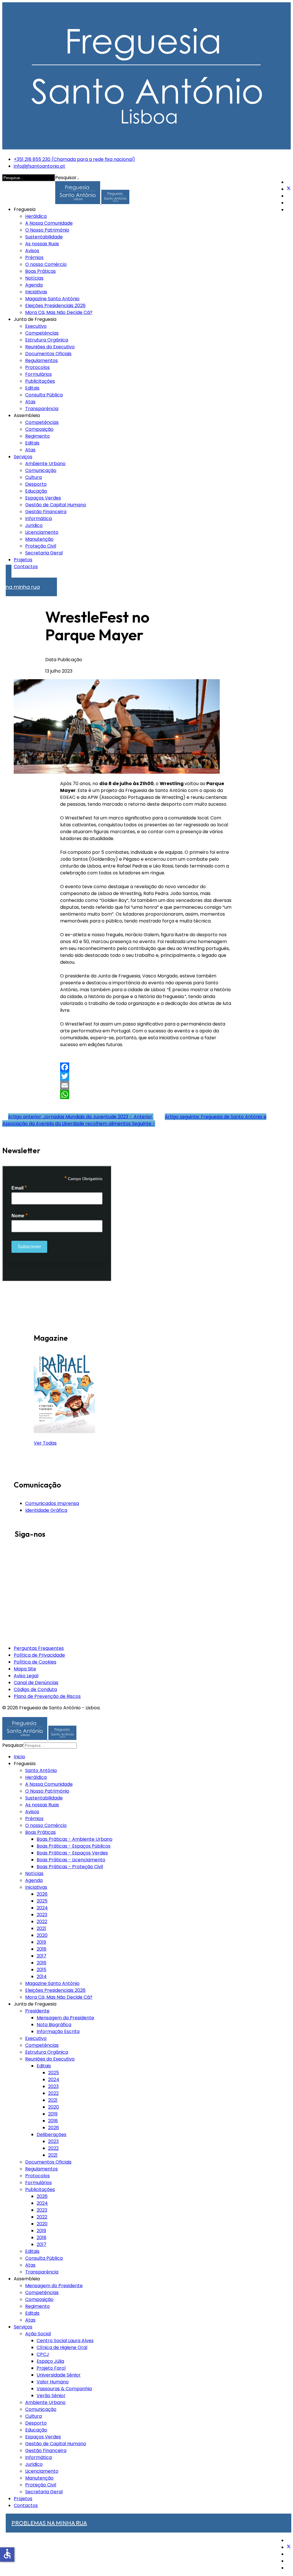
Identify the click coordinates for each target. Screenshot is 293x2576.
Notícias (34, 278)
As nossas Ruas (42, 244)
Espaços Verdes (43, 498)
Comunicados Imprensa (52, 1503)
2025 (42, 1901)
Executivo (36, 326)
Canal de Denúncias (36, 1683)
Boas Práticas (40, 271)
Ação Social (38, 2334)
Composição (39, 429)
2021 (41, 1928)
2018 (41, 1949)
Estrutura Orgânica (47, 340)
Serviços (23, 457)
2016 (41, 1963)
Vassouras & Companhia (64, 2389)
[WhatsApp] (147, 1095)
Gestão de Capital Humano (56, 505)
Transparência (42, 409)
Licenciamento (42, 532)
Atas (30, 402)
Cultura (33, 477)
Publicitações (40, 381)
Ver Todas (45, 1443)
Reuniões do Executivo (50, 347)
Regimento (37, 436)
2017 (41, 1956)
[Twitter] (289, 189)
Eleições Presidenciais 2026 (55, 306)
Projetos (23, 560)
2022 (42, 1922)
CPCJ (43, 2354)
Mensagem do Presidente (54, 2286)
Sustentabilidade (44, 237)
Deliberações (52, 2135)
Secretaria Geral (44, 553)
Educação (36, 491)
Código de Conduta (35, 1689)
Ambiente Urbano (45, 464)
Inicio (19, 1757)
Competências (42, 333)
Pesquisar (13, 1745)
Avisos (32, 251)
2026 (42, 1894)
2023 (42, 1915)
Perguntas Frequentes (39, 1648)
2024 (42, 1908)
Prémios (34, 257)
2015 (41, 1970)
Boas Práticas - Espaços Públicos (74, 1846)
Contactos (26, 567)
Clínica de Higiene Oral (62, 2347)
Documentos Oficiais (48, 354)
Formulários (38, 374)
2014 (42, 1977)
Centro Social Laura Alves (65, 2341)
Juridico (34, 525)
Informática (38, 518)
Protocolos (37, 367)
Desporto (36, 484)
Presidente (37, 2011)
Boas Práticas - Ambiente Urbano (75, 1839)
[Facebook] (147, 1067)
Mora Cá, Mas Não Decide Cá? (59, 312)
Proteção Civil (41, 546)
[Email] (147, 1085)
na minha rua (23, 584)
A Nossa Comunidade (49, 223)
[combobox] (50, 1746)
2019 (41, 1942)
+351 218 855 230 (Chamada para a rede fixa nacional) (74, 159)
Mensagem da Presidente (65, 2018)
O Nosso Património (47, 230)
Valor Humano (53, 2382)
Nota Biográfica (54, 2025)
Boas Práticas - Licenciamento (71, 1860)
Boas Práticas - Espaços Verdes (72, 1853)
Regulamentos (41, 360)
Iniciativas (36, 292)
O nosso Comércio (46, 264)
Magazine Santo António (52, 299)
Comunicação (41, 470)
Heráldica (36, 216)
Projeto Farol (51, 2368)
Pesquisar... (67, 178)
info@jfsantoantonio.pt (39, 166)
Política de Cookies (35, 1662)
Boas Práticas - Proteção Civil (70, 1867)
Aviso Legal (26, 1676)
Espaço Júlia (50, 2361)
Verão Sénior (51, 2396)
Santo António (41, 1770)
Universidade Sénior (59, 2375)
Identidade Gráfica (46, 1510)
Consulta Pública (44, 395)
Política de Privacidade (39, 1655)
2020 (42, 1935)
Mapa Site (25, 1669)
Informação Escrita (58, 2031)
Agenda (34, 285)
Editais (32, 388)
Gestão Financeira (46, 512)
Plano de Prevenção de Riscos (47, 1696)
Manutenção (39, 539)
